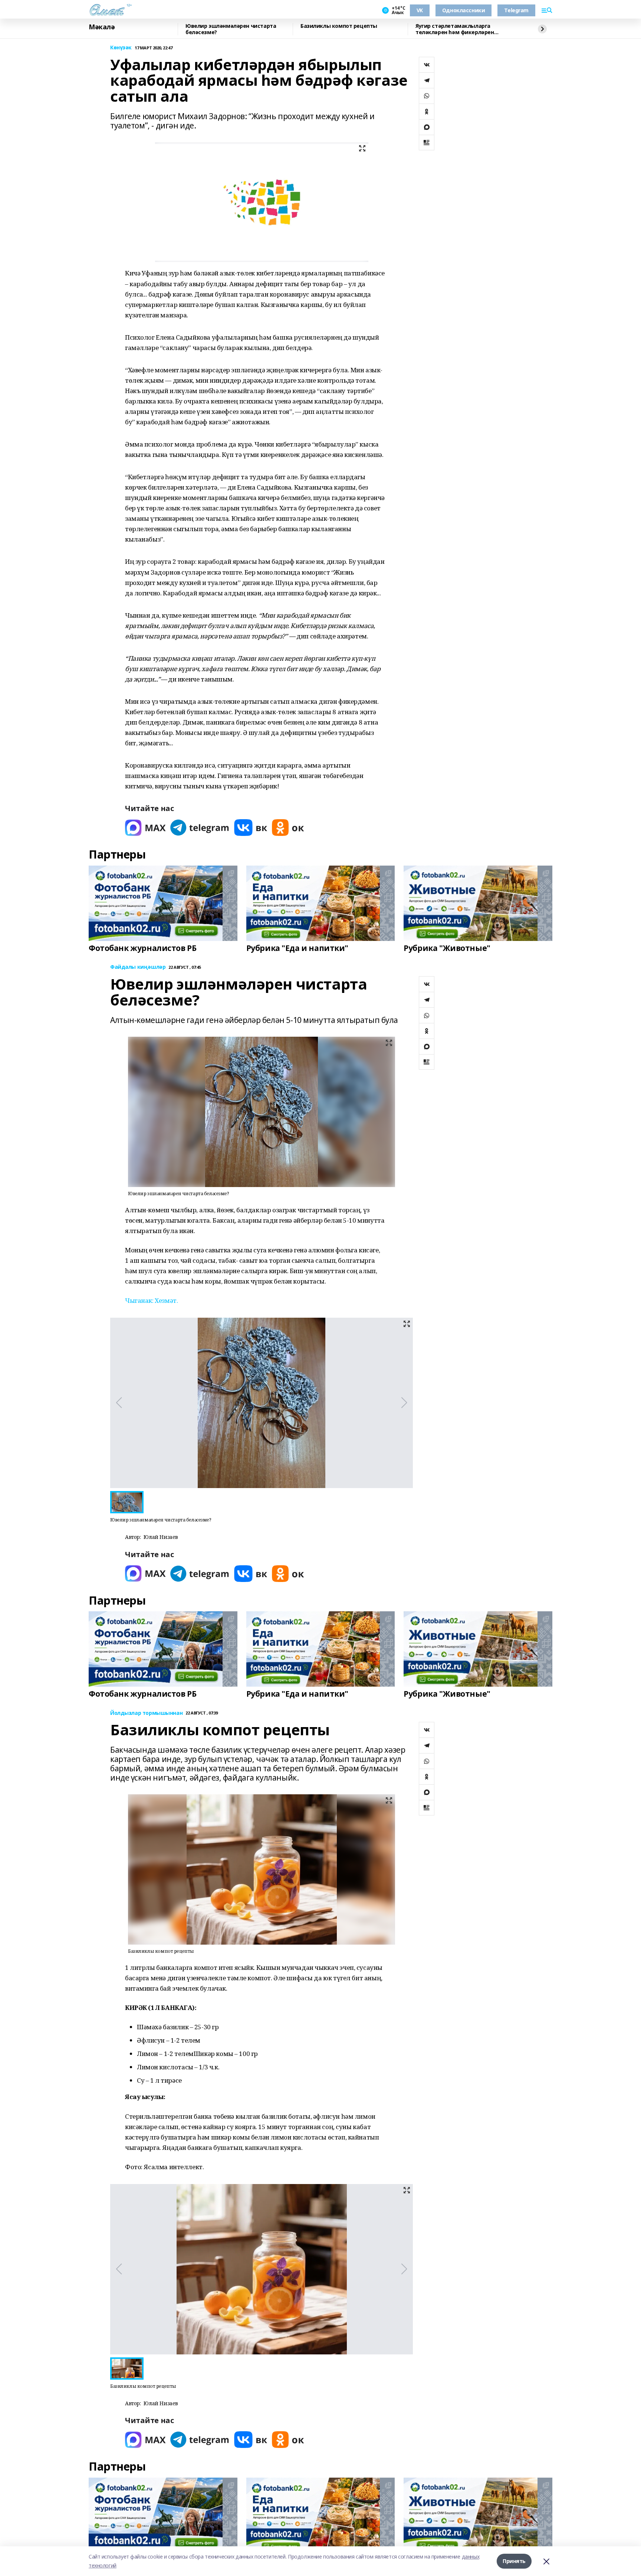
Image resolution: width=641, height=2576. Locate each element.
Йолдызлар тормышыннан (146, 1713)
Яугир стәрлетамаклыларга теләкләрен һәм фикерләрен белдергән (455, 29)
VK (420, 10)
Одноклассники (464, 10)
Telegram (516, 10)
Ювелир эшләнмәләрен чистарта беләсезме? (231, 29)
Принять (514, 2561)
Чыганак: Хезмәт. (151, 1300)
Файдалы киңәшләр (138, 967)
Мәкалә (102, 27)
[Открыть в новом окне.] (145, 828)
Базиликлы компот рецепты (339, 26)
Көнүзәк (121, 48)
